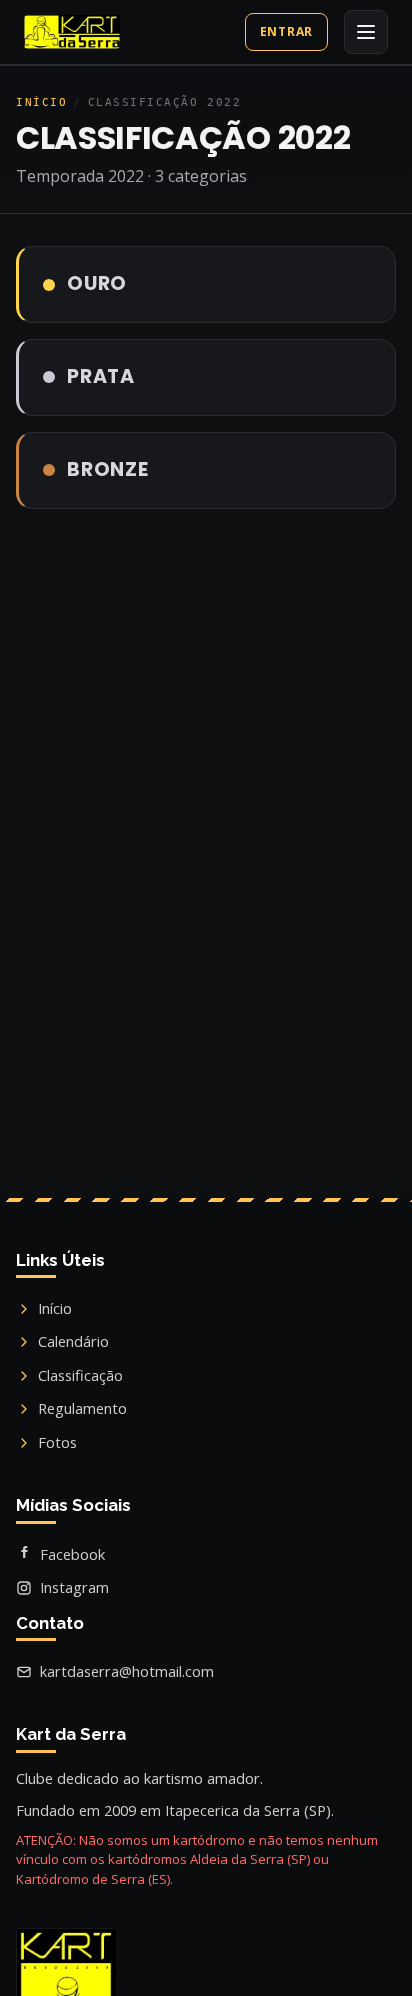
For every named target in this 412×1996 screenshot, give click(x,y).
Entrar (286, 31)
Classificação (80, 1375)
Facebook (72, 1554)
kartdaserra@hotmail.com (127, 1671)
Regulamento (82, 1408)
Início (41, 102)
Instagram (74, 1587)
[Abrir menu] (366, 32)
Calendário (73, 1341)
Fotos (57, 1442)
